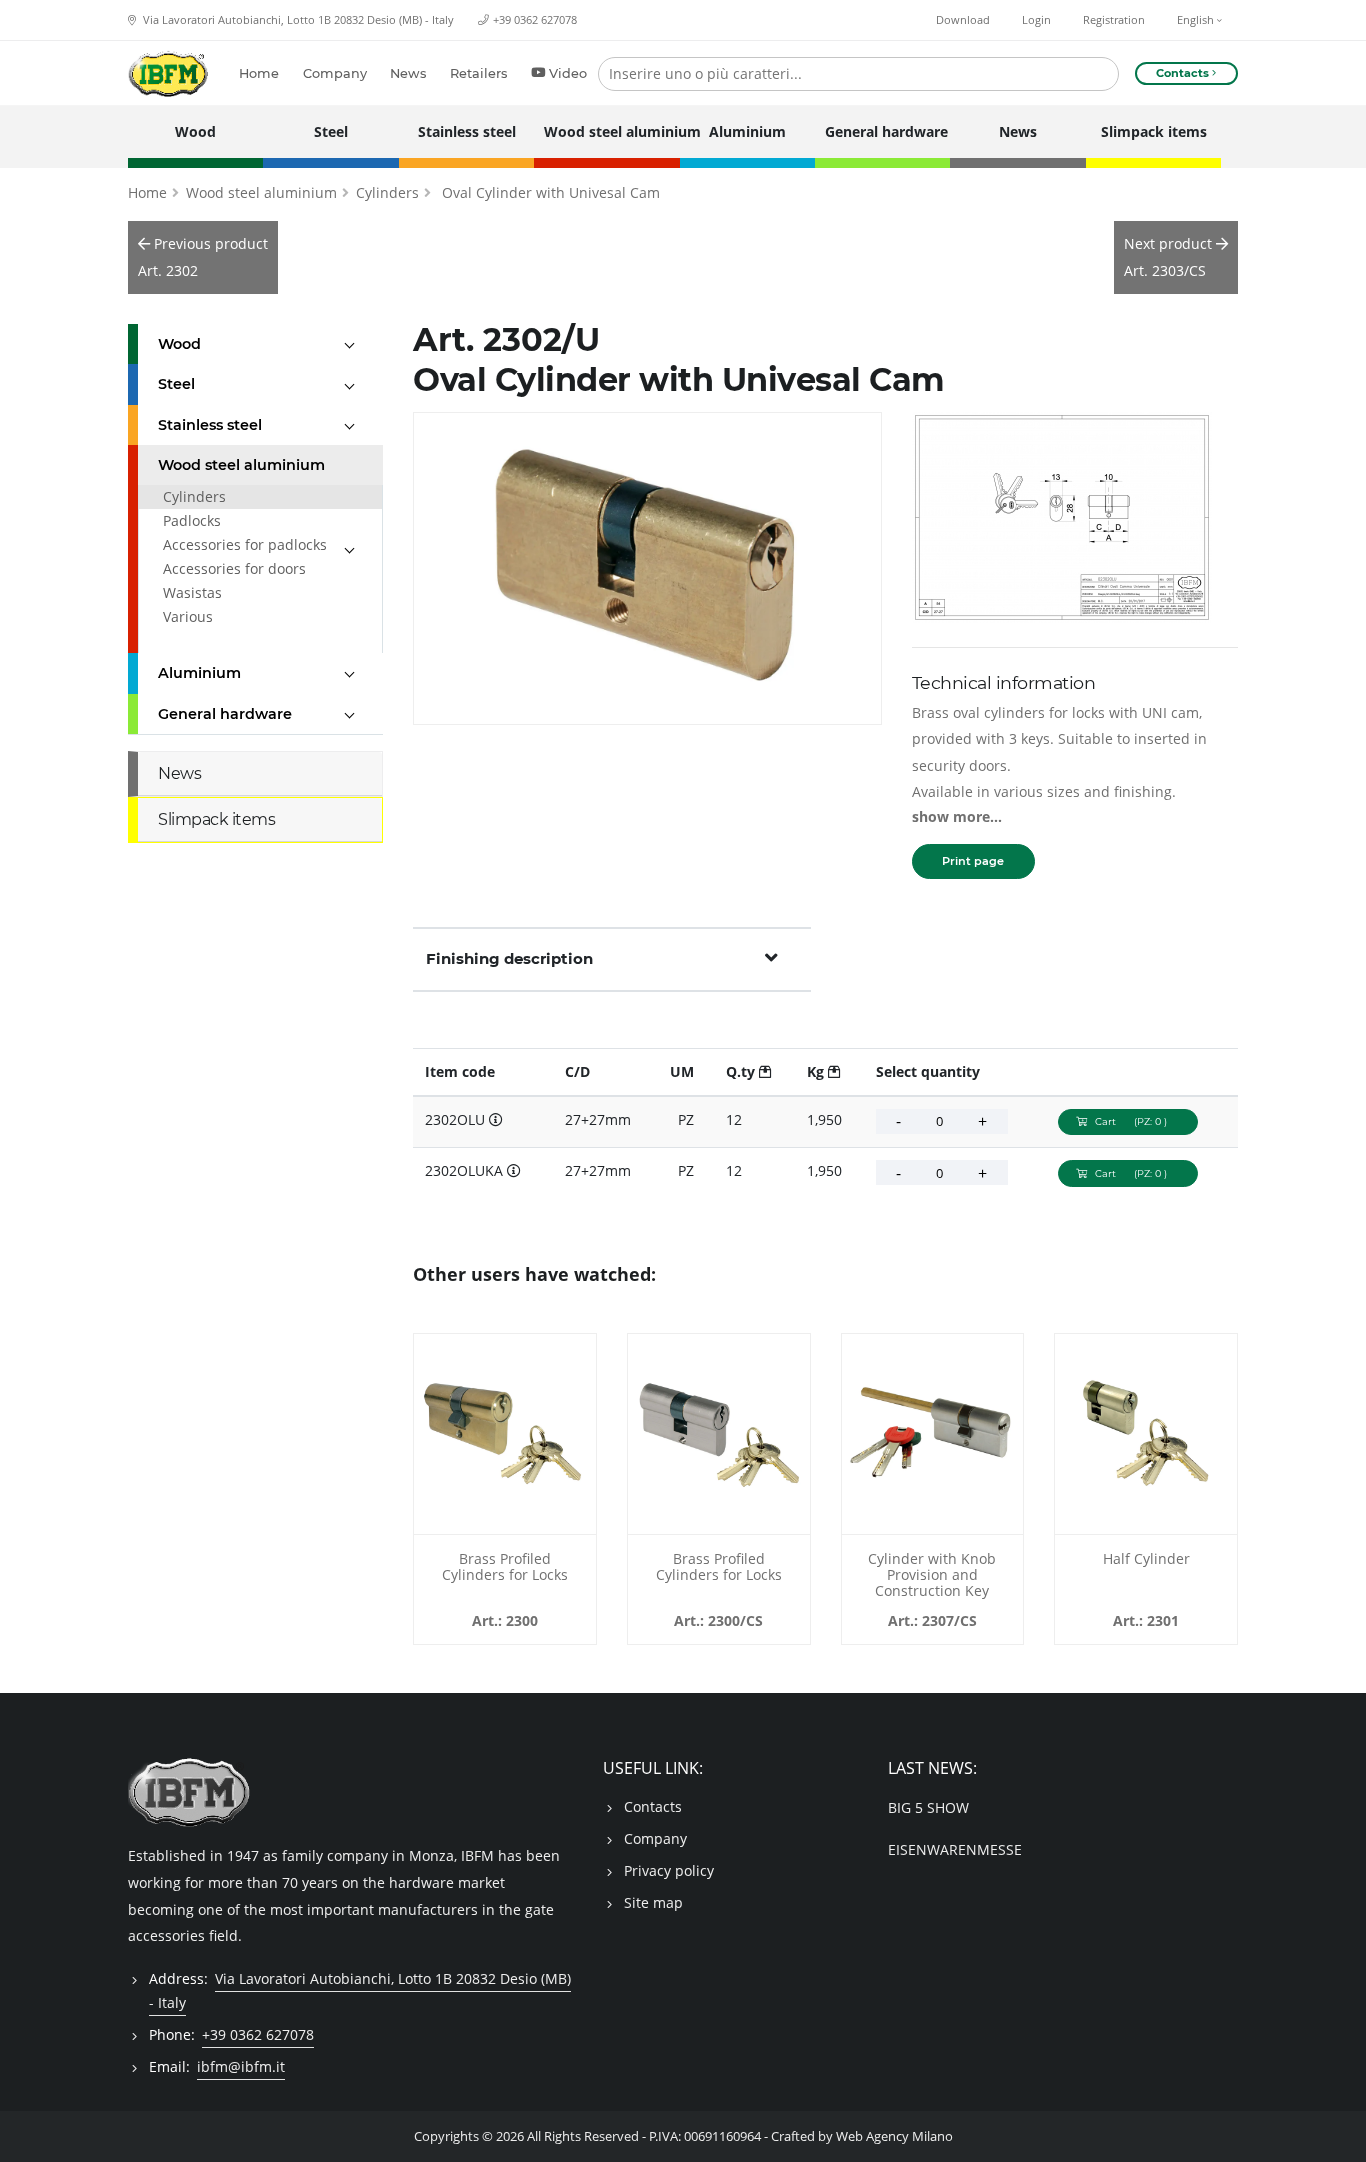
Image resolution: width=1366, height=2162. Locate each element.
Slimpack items (1154, 131)
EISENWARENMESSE (955, 1849)
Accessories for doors (234, 568)
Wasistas (192, 592)
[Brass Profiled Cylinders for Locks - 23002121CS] (719, 1434)
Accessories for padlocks (245, 544)
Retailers (478, 73)
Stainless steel (467, 131)
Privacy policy (669, 1870)
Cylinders (387, 192)
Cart (1131, 1121)
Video (568, 73)
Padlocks (192, 520)
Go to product (505, 1522)
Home (259, 73)
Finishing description (509, 958)
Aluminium (747, 131)
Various (188, 616)
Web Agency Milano (894, 2136)
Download (963, 20)
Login (1036, 20)
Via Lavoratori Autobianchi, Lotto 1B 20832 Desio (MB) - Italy (297, 20)
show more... (957, 816)
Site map (653, 1902)
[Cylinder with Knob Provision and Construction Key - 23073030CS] (933, 1434)
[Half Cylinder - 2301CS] (1146, 1434)
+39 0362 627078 (535, 20)
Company (335, 73)
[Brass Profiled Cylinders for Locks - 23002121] (505, 1434)
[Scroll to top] (1338, 2134)
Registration (1114, 20)
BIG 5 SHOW (928, 1807)
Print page (973, 861)
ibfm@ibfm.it (241, 2066)
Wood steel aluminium (606, 131)
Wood (195, 131)
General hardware (882, 131)
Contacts (653, 1806)
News (408, 73)
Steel (331, 131)
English (1197, 20)
